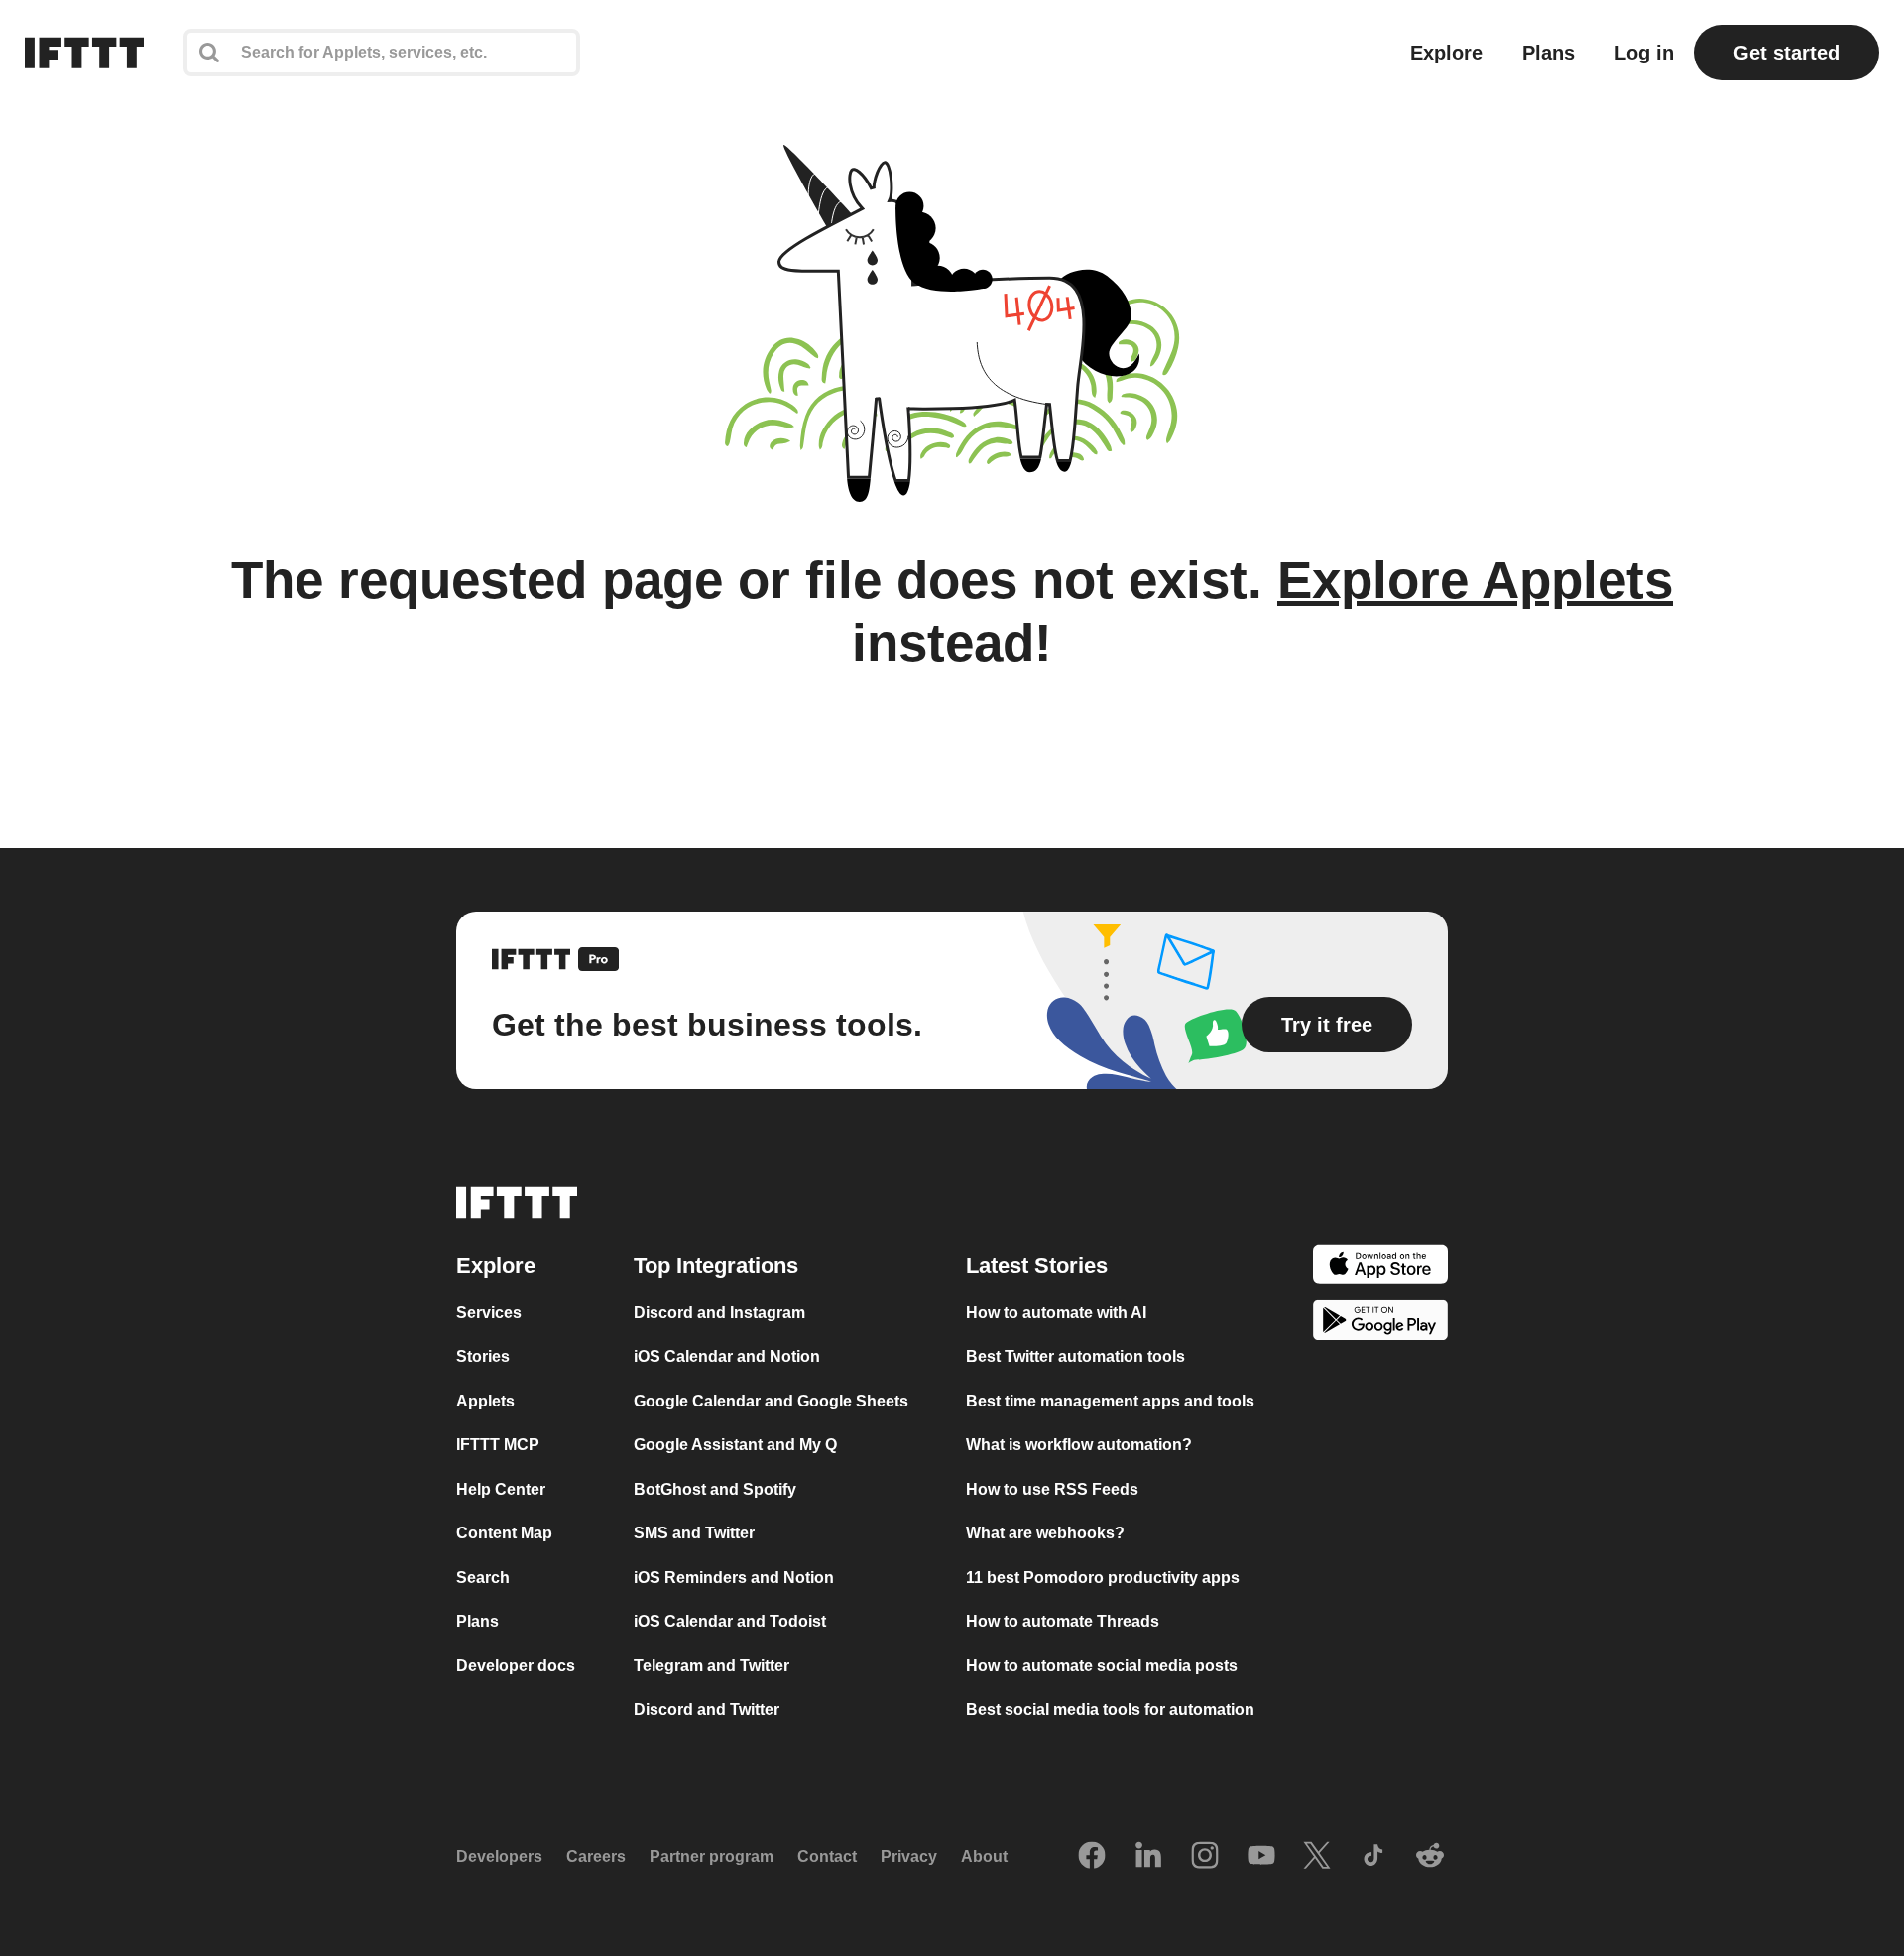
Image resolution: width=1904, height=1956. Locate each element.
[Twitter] (1317, 1857)
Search (483, 1578)
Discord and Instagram (719, 1313)
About (984, 1857)
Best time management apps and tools (1110, 1401)
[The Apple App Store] (1380, 1267)
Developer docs (516, 1666)
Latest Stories (1037, 1265)
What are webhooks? (1045, 1534)
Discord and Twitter (707, 1711)
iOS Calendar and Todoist (730, 1622)
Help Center (501, 1489)
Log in (1644, 53)
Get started (1786, 53)
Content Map (504, 1534)
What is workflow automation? (1079, 1446)
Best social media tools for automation (1110, 1711)
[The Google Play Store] (1380, 1325)
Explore (1446, 53)
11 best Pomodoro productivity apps (1103, 1578)
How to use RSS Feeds (1052, 1489)
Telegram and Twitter (712, 1666)
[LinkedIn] (1148, 1857)
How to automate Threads (1063, 1622)
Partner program (712, 1857)
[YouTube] (1261, 1857)
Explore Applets (1475, 580)
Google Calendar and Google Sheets (771, 1401)
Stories (483, 1357)
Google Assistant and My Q (735, 1446)
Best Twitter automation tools (1075, 1357)
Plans (1548, 53)
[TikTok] (1373, 1857)
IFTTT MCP (498, 1446)
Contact (827, 1857)
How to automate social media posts (1102, 1666)
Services (489, 1313)
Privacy (909, 1857)
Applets (485, 1401)
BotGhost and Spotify (715, 1489)
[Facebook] (1092, 1857)
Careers (596, 1857)
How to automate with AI (1056, 1313)
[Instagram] (1205, 1857)
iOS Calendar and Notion (727, 1357)
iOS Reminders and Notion (734, 1578)
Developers (499, 1857)
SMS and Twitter (694, 1534)
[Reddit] (1430, 1857)
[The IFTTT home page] (84, 53)
